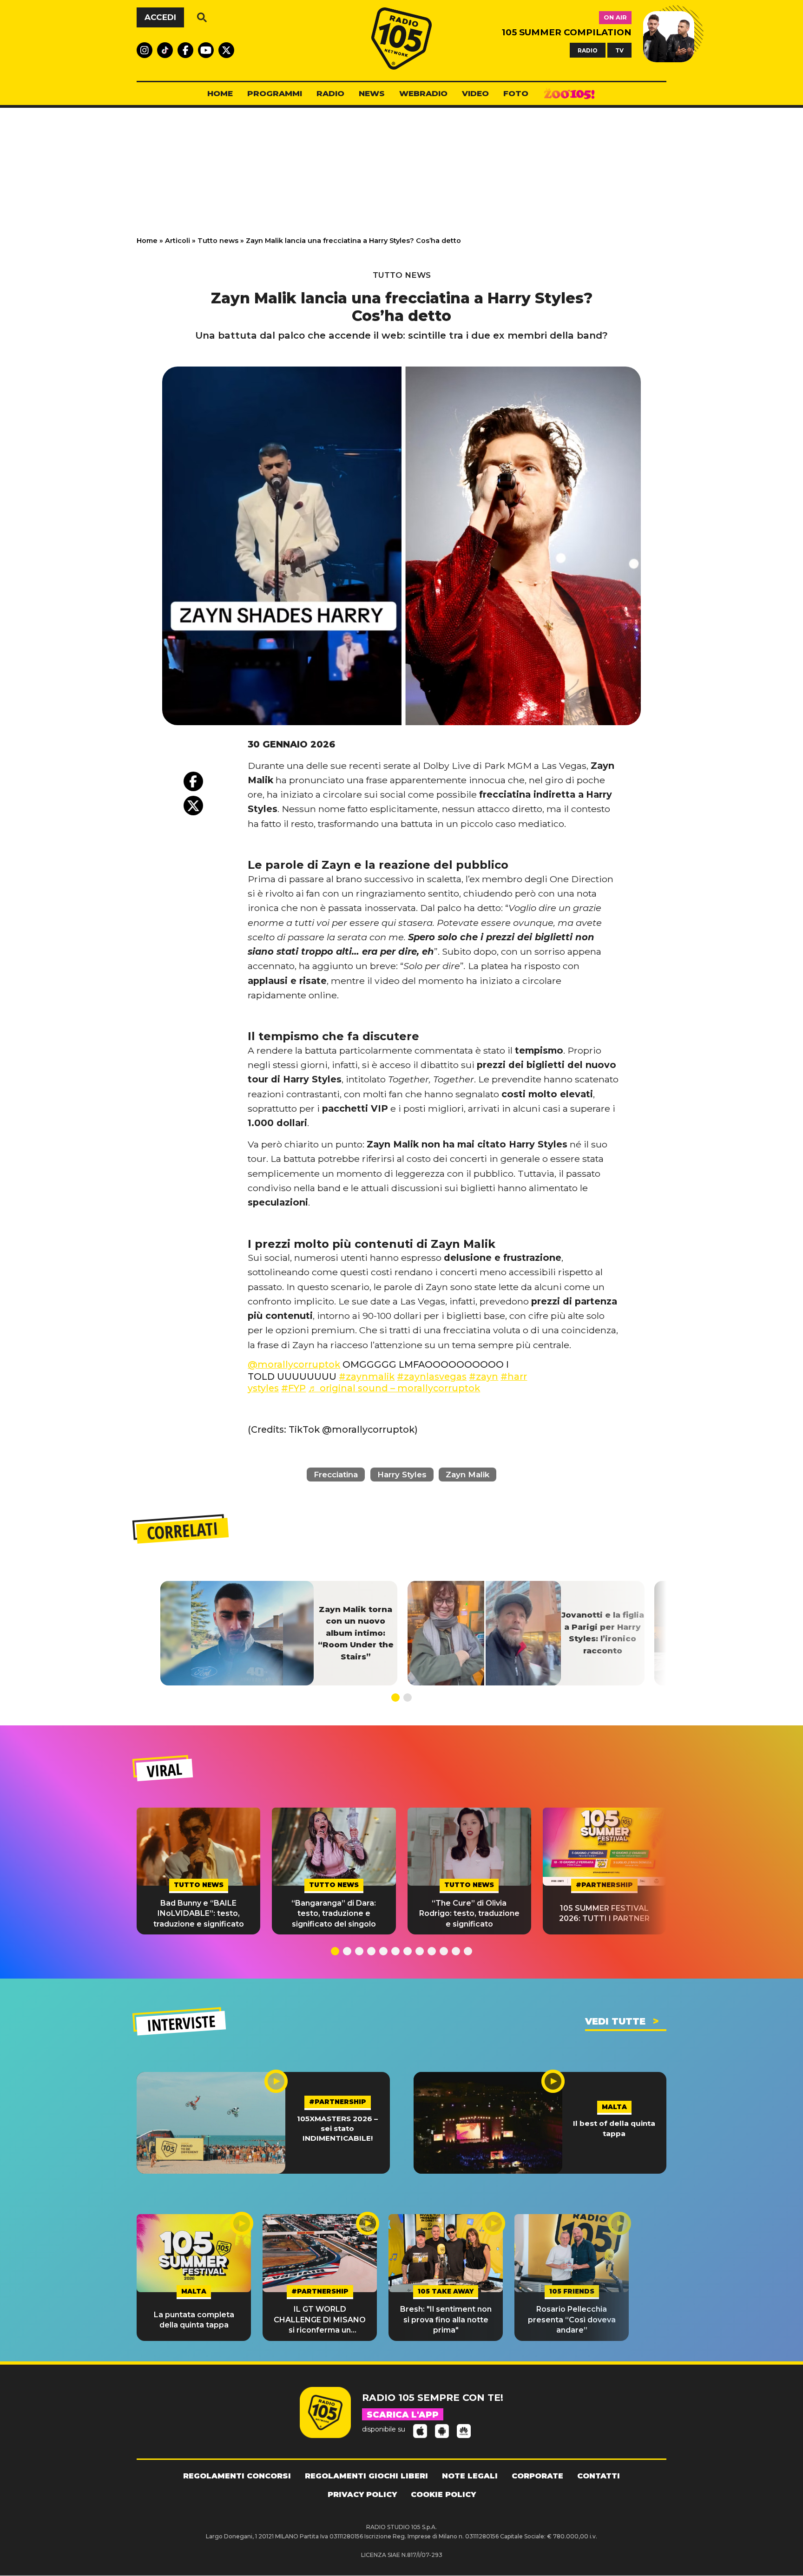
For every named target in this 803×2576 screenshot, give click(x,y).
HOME (220, 93)
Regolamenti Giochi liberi (366, 2476)
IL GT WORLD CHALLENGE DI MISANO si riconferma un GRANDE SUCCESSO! (320, 2320)
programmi (275, 93)
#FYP (293, 1388)
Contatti (599, 2476)
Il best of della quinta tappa (614, 2128)
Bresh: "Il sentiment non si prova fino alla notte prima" (446, 2320)
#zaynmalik (367, 1376)
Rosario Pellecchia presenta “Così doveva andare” (572, 2320)
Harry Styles (402, 1475)
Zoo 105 (569, 94)
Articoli (178, 241)
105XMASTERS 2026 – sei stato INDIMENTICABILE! (337, 2129)
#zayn (484, 1376)
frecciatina (336, 1475)
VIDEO (475, 93)
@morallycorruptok (294, 1364)
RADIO (588, 50)
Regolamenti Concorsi (237, 2476)
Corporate (537, 2476)
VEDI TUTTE (615, 2021)
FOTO (516, 93)
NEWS (372, 93)
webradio (423, 93)
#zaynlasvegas (432, 1376)
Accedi (160, 17)
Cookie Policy (443, 2494)
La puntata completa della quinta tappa (194, 2320)
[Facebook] (193, 781)
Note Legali (470, 2476)
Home (147, 241)
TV (619, 50)
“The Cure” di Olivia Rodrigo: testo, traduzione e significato (469, 1914)
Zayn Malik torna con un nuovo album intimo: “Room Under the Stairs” (356, 1633)
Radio (330, 93)
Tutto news (218, 241)
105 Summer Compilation (567, 32)
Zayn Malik (467, 1475)
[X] (193, 806)
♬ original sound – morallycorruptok (394, 1388)
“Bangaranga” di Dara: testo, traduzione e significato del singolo (334, 1914)
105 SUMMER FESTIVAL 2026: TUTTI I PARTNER (604, 1913)
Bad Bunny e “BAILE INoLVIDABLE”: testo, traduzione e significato (199, 1914)
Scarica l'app (403, 2415)
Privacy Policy (362, 2494)
